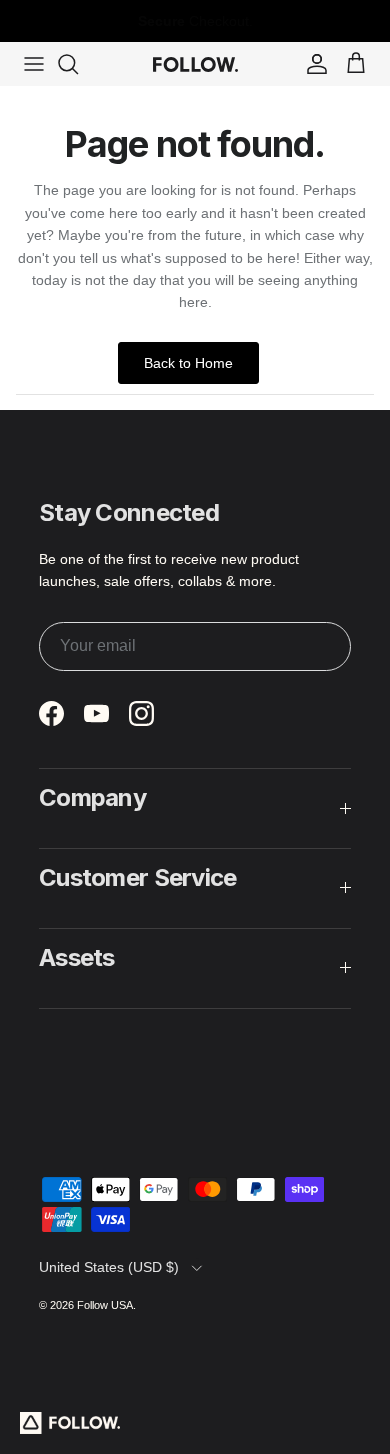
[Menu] (34, 64)
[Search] (78, 64)
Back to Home (188, 363)
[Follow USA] (195, 64)
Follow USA (105, 1305)
